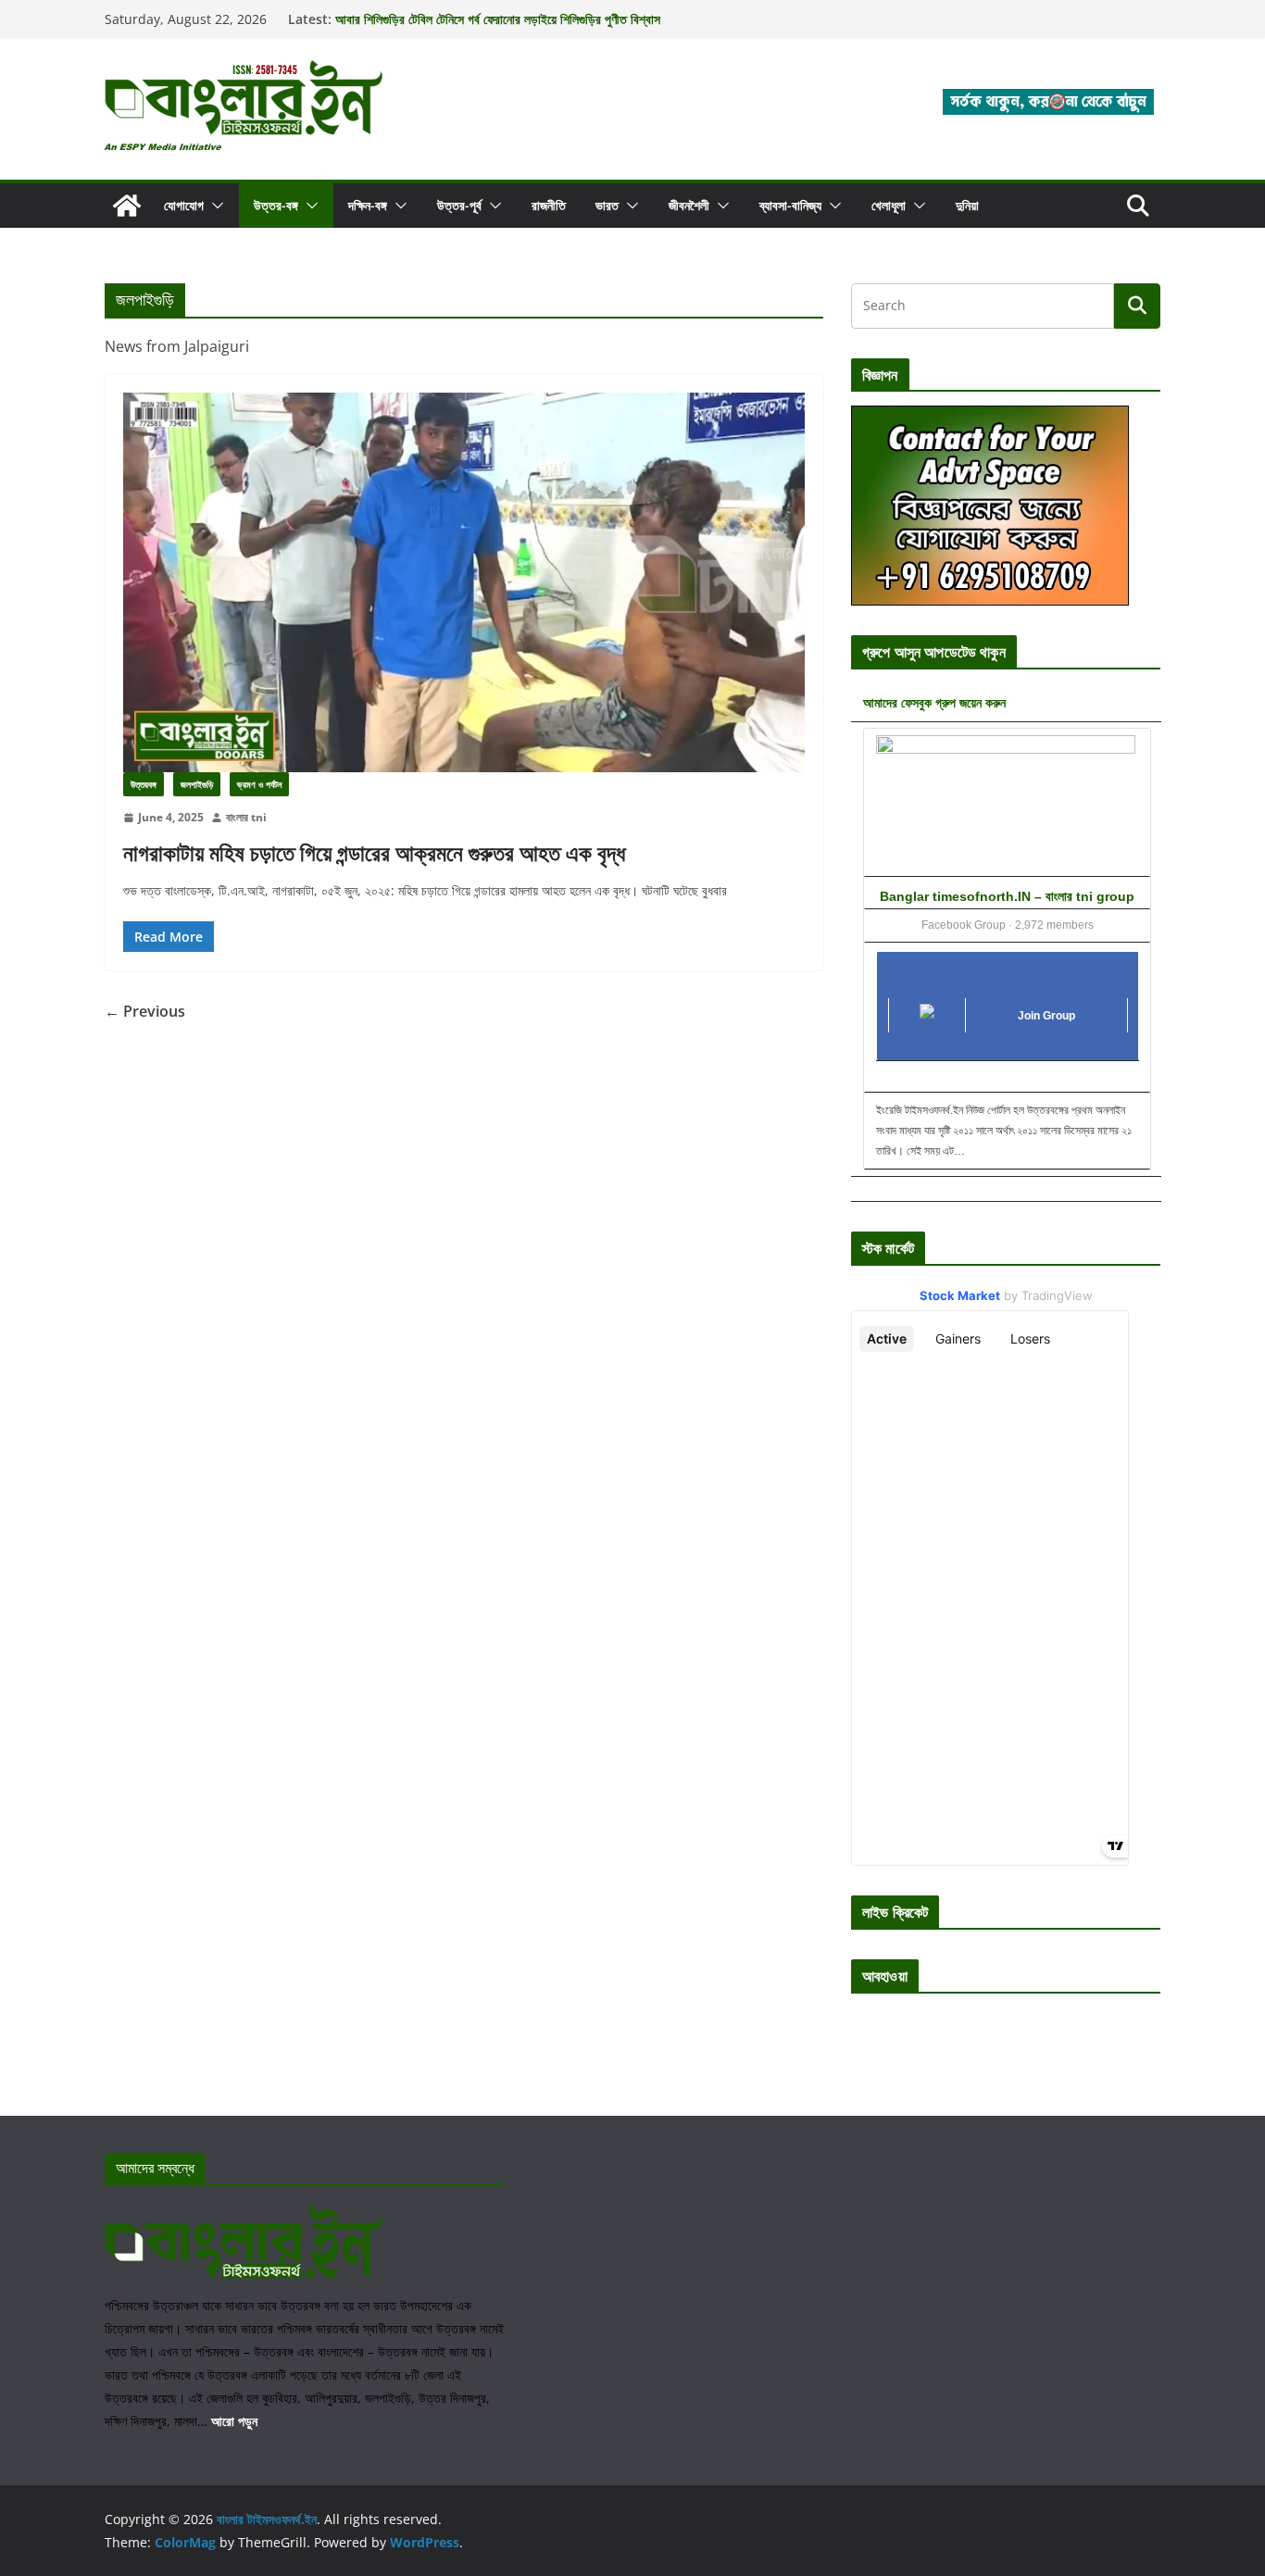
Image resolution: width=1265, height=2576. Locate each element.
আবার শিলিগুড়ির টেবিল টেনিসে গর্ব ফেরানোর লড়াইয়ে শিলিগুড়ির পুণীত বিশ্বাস (498, 26)
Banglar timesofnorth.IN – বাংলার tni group (1007, 896)
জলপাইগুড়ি (197, 784)
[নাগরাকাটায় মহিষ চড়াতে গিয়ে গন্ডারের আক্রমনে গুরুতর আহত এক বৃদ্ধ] (464, 582)
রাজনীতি (549, 205)
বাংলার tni (246, 817)
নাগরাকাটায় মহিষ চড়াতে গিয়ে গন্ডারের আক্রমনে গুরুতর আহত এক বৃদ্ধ (374, 852)
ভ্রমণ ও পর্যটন (259, 784)
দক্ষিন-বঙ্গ (368, 205)
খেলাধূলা (889, 205)
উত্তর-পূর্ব (459, 205)
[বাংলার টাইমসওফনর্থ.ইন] (127, 206)
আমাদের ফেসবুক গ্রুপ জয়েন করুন (934, 702)
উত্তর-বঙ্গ (276, 205)
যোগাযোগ (184, 205)
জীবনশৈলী (689, 205)
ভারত (607, 205)
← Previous (145, 1011)
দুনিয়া (967, 205)
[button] (214, 206)
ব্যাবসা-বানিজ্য (790, 205)
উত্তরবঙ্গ (144, 784)
